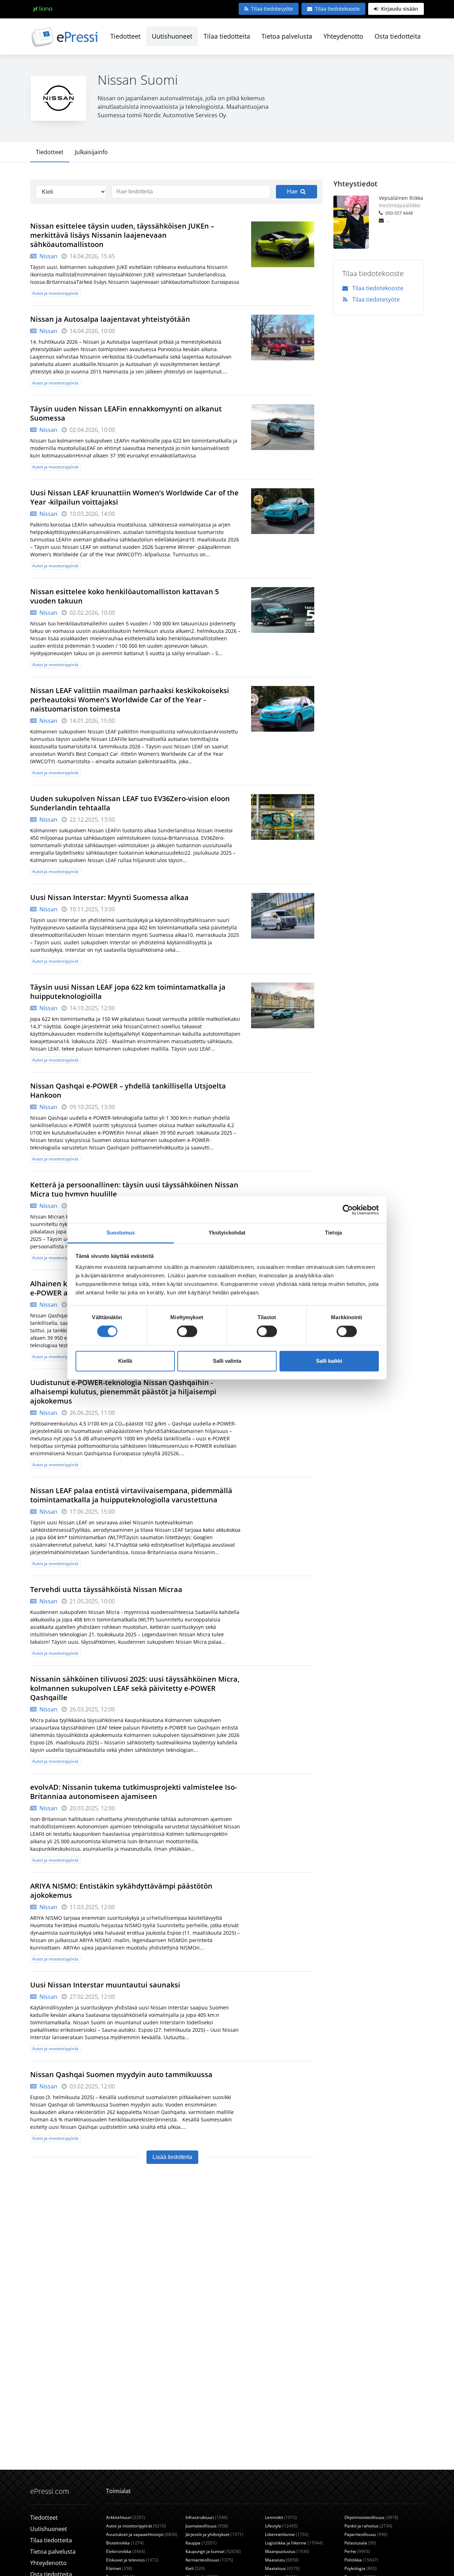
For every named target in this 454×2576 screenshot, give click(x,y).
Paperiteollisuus (366, 2534)
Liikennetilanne (287, 2534)
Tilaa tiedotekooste (337, 9)
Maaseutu (282, 2560)
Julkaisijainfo (91, 152)
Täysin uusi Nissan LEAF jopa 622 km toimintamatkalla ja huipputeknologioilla (128, 992)
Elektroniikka (126, 2551)
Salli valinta (227, 1361)
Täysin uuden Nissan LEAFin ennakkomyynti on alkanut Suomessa (126, 413)
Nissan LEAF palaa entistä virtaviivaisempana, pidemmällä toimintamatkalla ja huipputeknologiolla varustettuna (131, 1495)
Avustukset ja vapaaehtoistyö (142, 2534)
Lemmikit (281, 2517)
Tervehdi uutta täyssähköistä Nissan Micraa (106, 1589)
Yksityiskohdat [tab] (227, 1233)
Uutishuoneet (172, 36)
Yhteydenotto (343, 36)
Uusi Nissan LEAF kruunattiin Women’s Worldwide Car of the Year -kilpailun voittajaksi (134, 497)
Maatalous (282, 2568)
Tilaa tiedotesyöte (272, 9)
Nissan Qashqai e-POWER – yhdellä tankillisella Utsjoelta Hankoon (128, 1090)
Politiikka (361, 2560)
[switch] (187, 1332)
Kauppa (201, 2543)
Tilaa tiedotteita (227, 36)
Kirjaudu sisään (399, 9)
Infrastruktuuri (207, 2517)
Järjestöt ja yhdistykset (214, 2534)
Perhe (357, 2551)
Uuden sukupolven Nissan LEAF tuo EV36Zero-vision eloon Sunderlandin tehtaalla (130, 803)
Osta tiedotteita (398, 36)
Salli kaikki (329, 1361)
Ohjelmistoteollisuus (371, 2517)
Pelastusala (360, 2543)
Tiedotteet (125, 36)
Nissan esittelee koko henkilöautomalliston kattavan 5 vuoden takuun (124, 596)
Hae (292, 192)
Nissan (48, 256)
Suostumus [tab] (121, 1233)
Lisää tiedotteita (172, 2157)
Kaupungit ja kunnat (213, 2551)
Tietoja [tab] (333, 1233)
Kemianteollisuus (209, 2560)
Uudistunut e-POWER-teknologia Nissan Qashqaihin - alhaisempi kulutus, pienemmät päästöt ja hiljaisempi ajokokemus (123, 1392)
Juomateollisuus (207, 2526)
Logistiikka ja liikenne (294, 2543)
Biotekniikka (125, 2543)
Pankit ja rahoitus (368, 2526)
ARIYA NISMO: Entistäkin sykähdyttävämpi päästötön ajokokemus (121, 1891)
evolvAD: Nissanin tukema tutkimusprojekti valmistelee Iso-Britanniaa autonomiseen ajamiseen (134, 1792)
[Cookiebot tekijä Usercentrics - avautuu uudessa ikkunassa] (348, 1210)
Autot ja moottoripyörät (55, 293)
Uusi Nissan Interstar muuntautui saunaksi (105, 1985)
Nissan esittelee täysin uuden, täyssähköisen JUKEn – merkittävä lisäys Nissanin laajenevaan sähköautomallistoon (122, 235)
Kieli (195, 2568)
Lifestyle (281, 2526)
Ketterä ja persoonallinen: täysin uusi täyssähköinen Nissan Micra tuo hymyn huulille (134, 1189)
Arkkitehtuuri (126, 2517)
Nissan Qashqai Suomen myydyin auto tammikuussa (121, 2074)
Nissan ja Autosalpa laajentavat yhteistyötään (110, 319)
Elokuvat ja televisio (132, 2560)
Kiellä (125, 1361)
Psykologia (361, 2568)
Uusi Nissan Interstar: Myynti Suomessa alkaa (109, 897)
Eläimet (119, 2568)
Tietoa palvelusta (287, 36)
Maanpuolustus (287, 2551)
